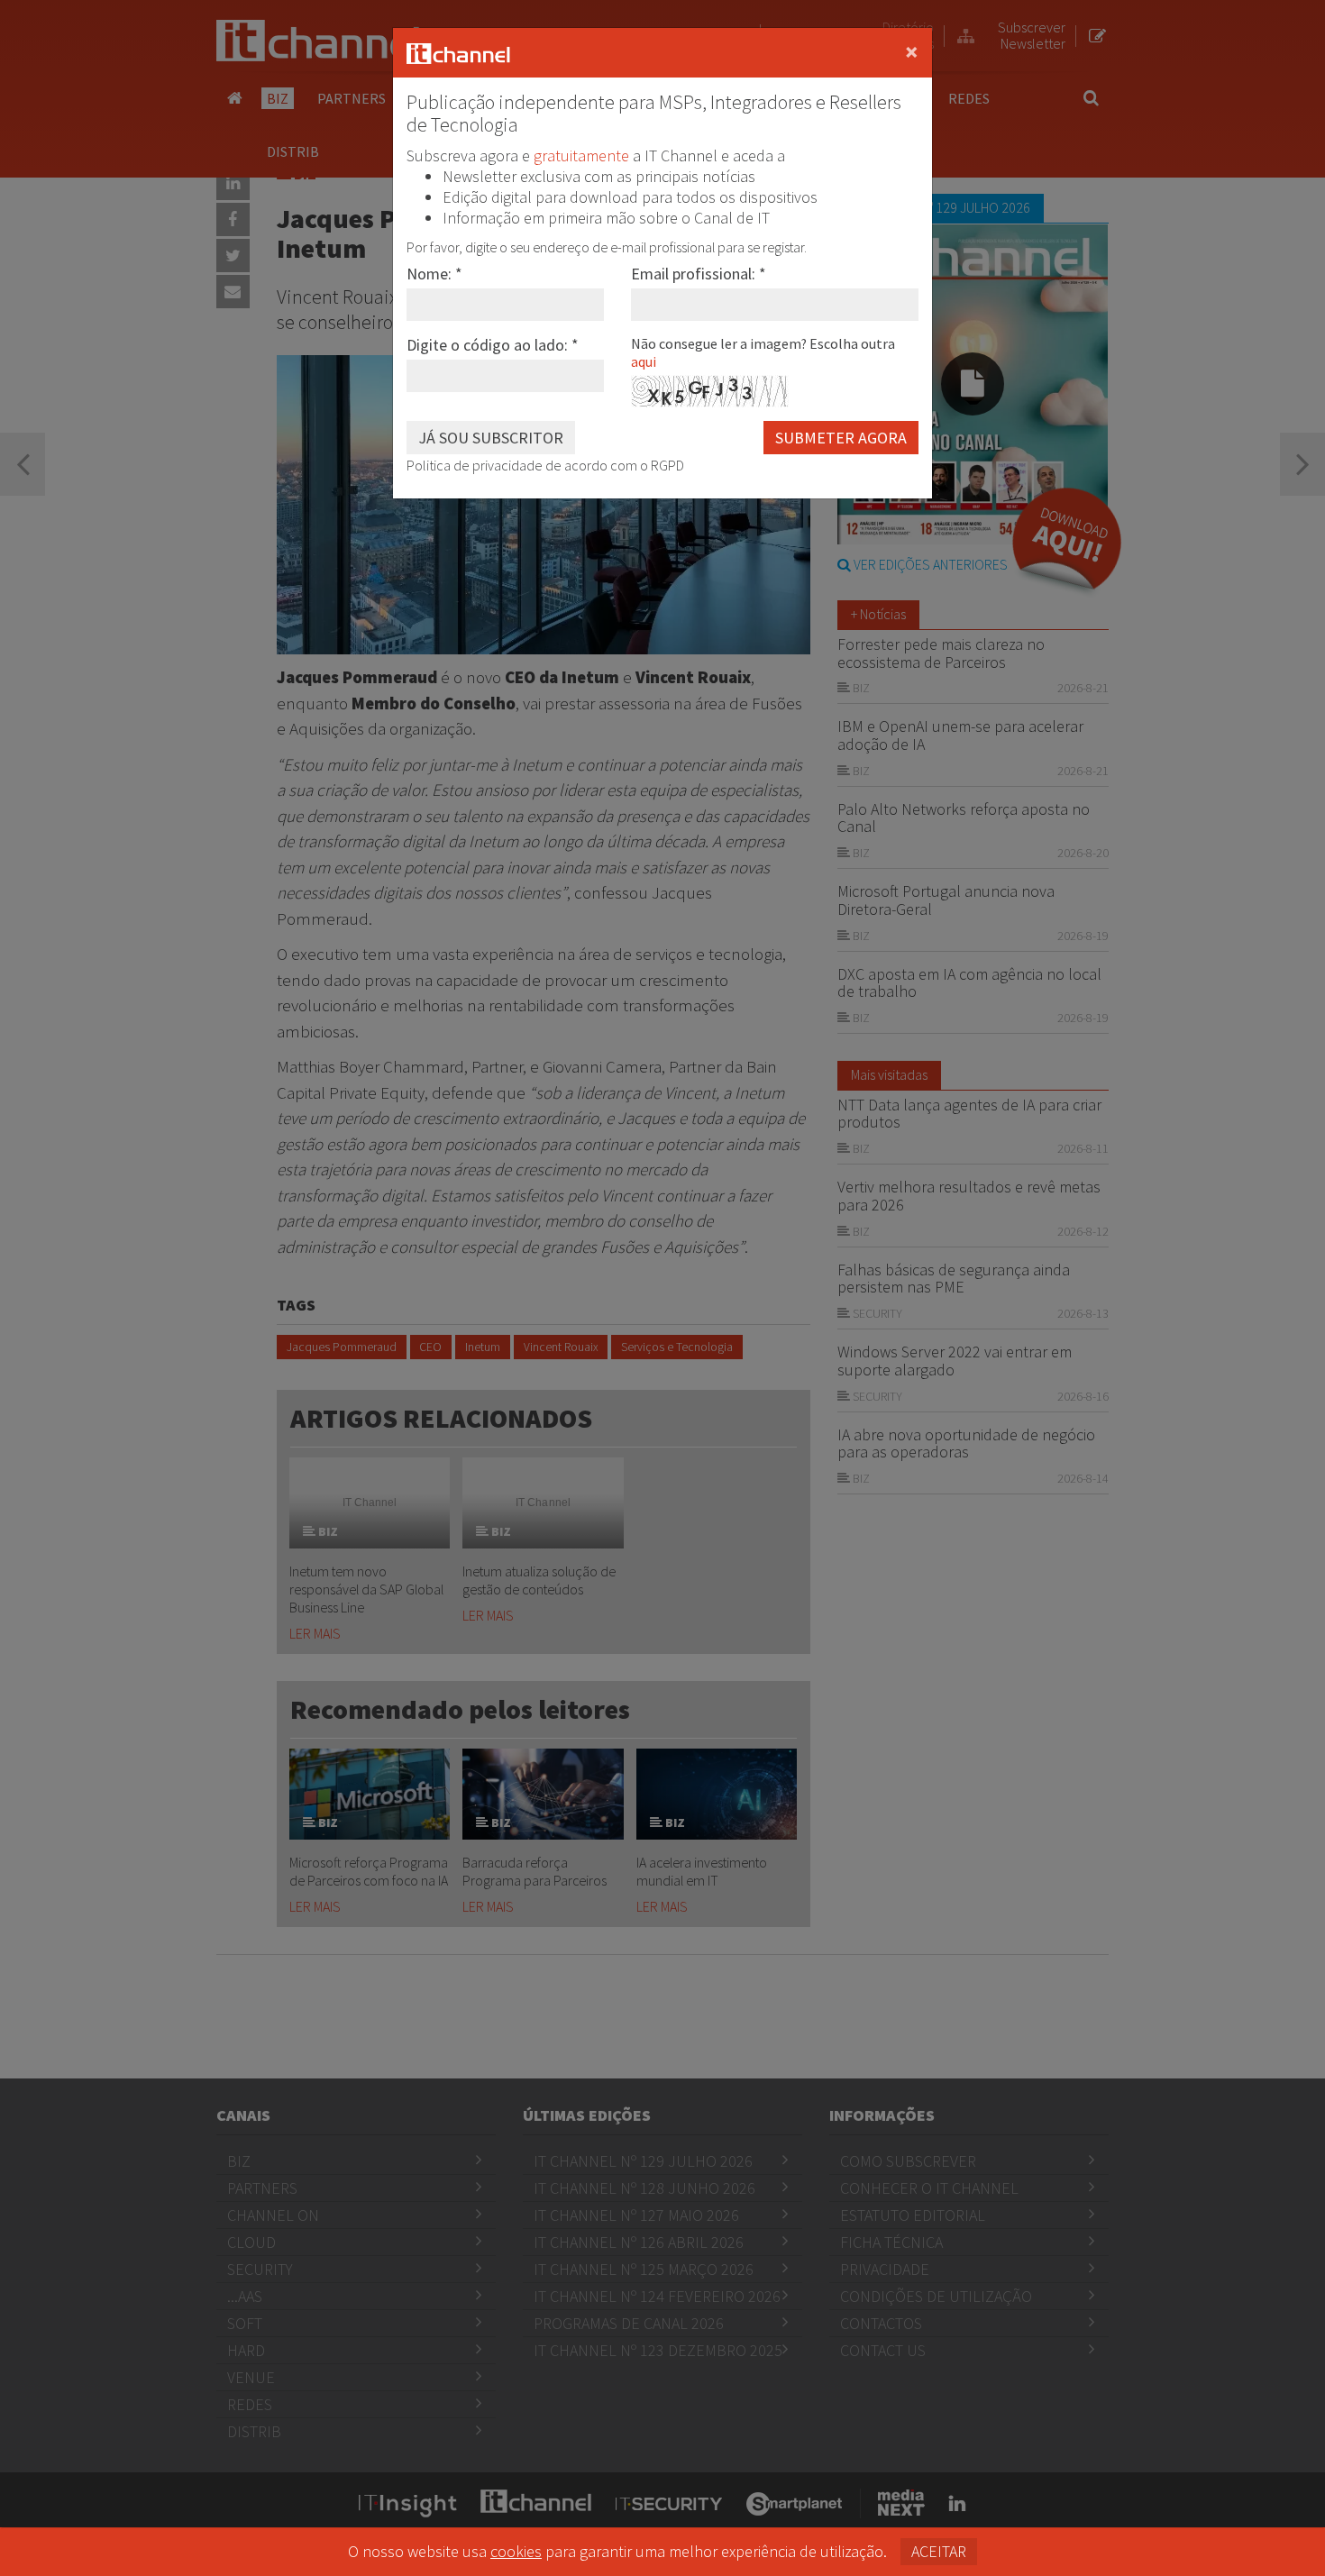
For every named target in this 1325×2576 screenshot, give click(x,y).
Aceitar (939, 2551)
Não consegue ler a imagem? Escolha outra (763, 352)
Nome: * (434, 274)
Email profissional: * (699, 274)
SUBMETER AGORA (841, 438)
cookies (516, 2551)
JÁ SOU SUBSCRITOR (491, 438)
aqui (644, 361)
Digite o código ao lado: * (493, 345)
